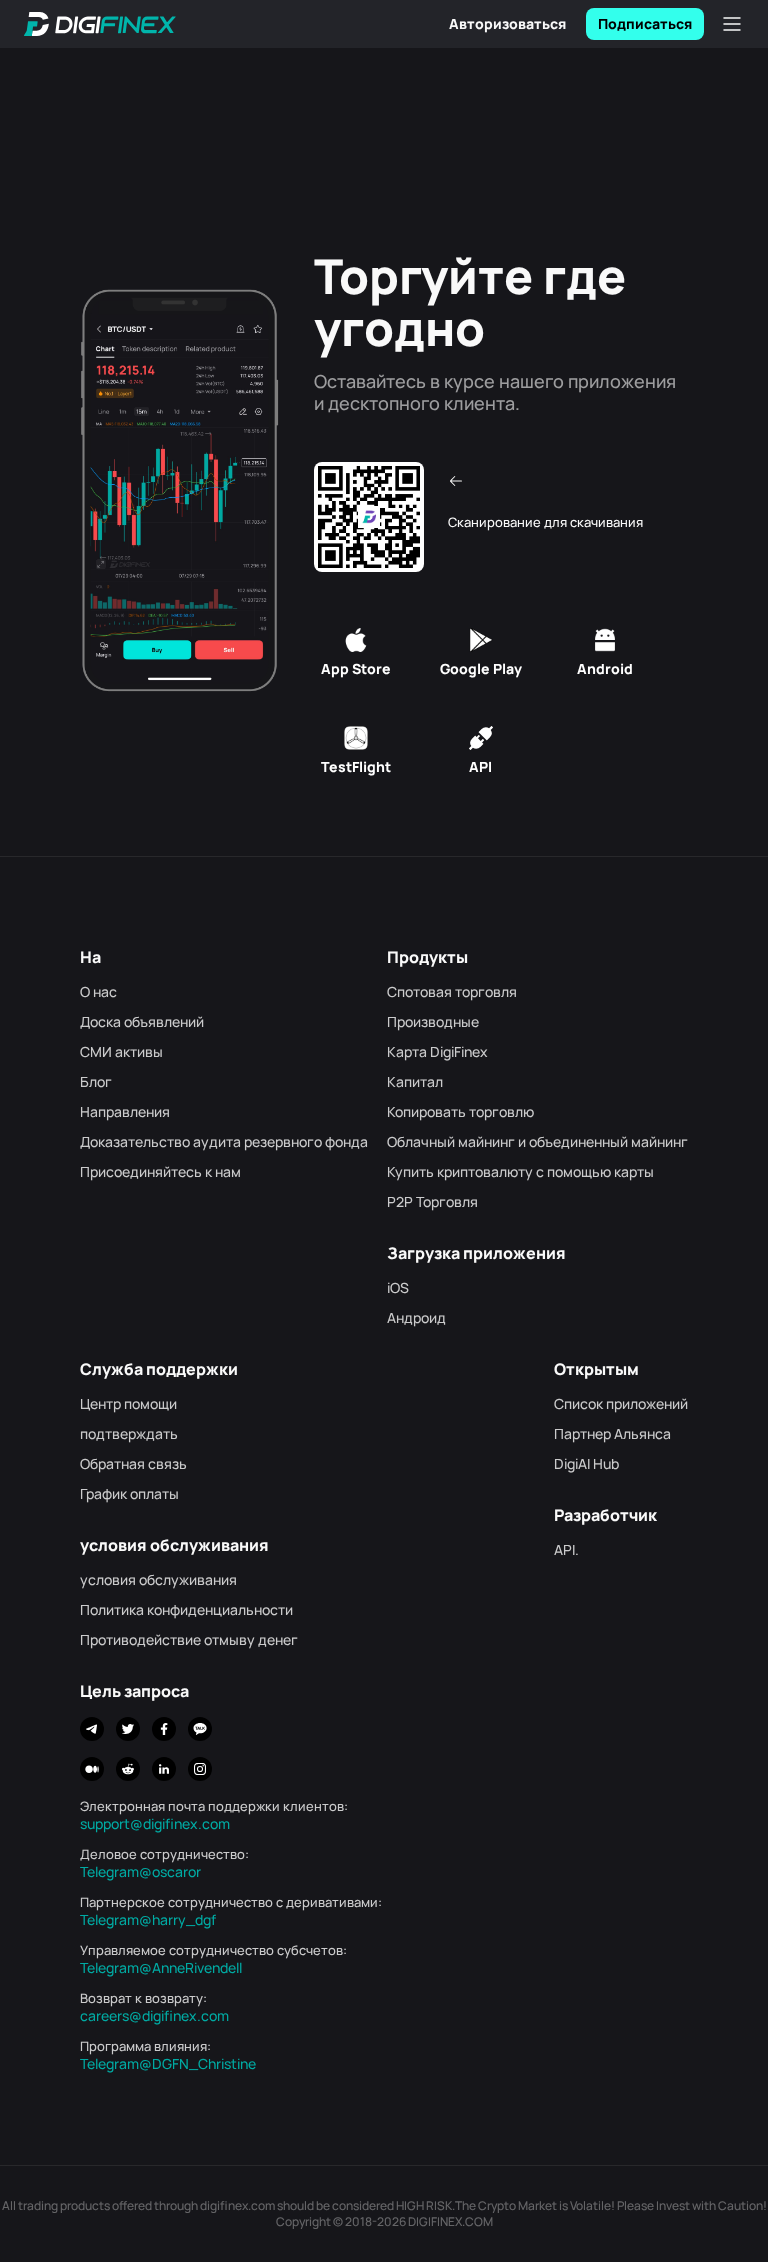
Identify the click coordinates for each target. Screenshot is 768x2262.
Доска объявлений (142, 1022)
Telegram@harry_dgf (148, 1920)
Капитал (415, 1082)
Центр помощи (128, 1404)
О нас (98, 992)
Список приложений (621, 1404)
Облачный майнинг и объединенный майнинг (537, 1142)
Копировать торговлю (460, 1112)
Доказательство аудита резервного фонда (224, 1142)
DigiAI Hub (586, 1464)
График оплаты (129, 1494)
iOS (398, 1288)
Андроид (416, 1318)
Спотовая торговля (452, 992)
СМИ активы (121, 1052)
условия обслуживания (158, 1580)
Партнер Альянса (612, 1434)
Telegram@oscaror (140, 1872)
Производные (433, 1022)
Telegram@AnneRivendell (161, 1968)
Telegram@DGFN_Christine (168, 2064)
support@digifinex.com (155, 1824)
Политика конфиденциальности (186, 1610)
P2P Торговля (432, 1202)
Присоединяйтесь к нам (160, 1172)
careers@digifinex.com (154, 2016)
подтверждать (129, 1434)
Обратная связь (133, 1464)
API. (566, 1550)
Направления (125, 1112)
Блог (96, 1082)
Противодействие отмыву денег (189, 1640)
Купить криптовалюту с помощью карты (520, 1172)
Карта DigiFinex (437, 1052)
